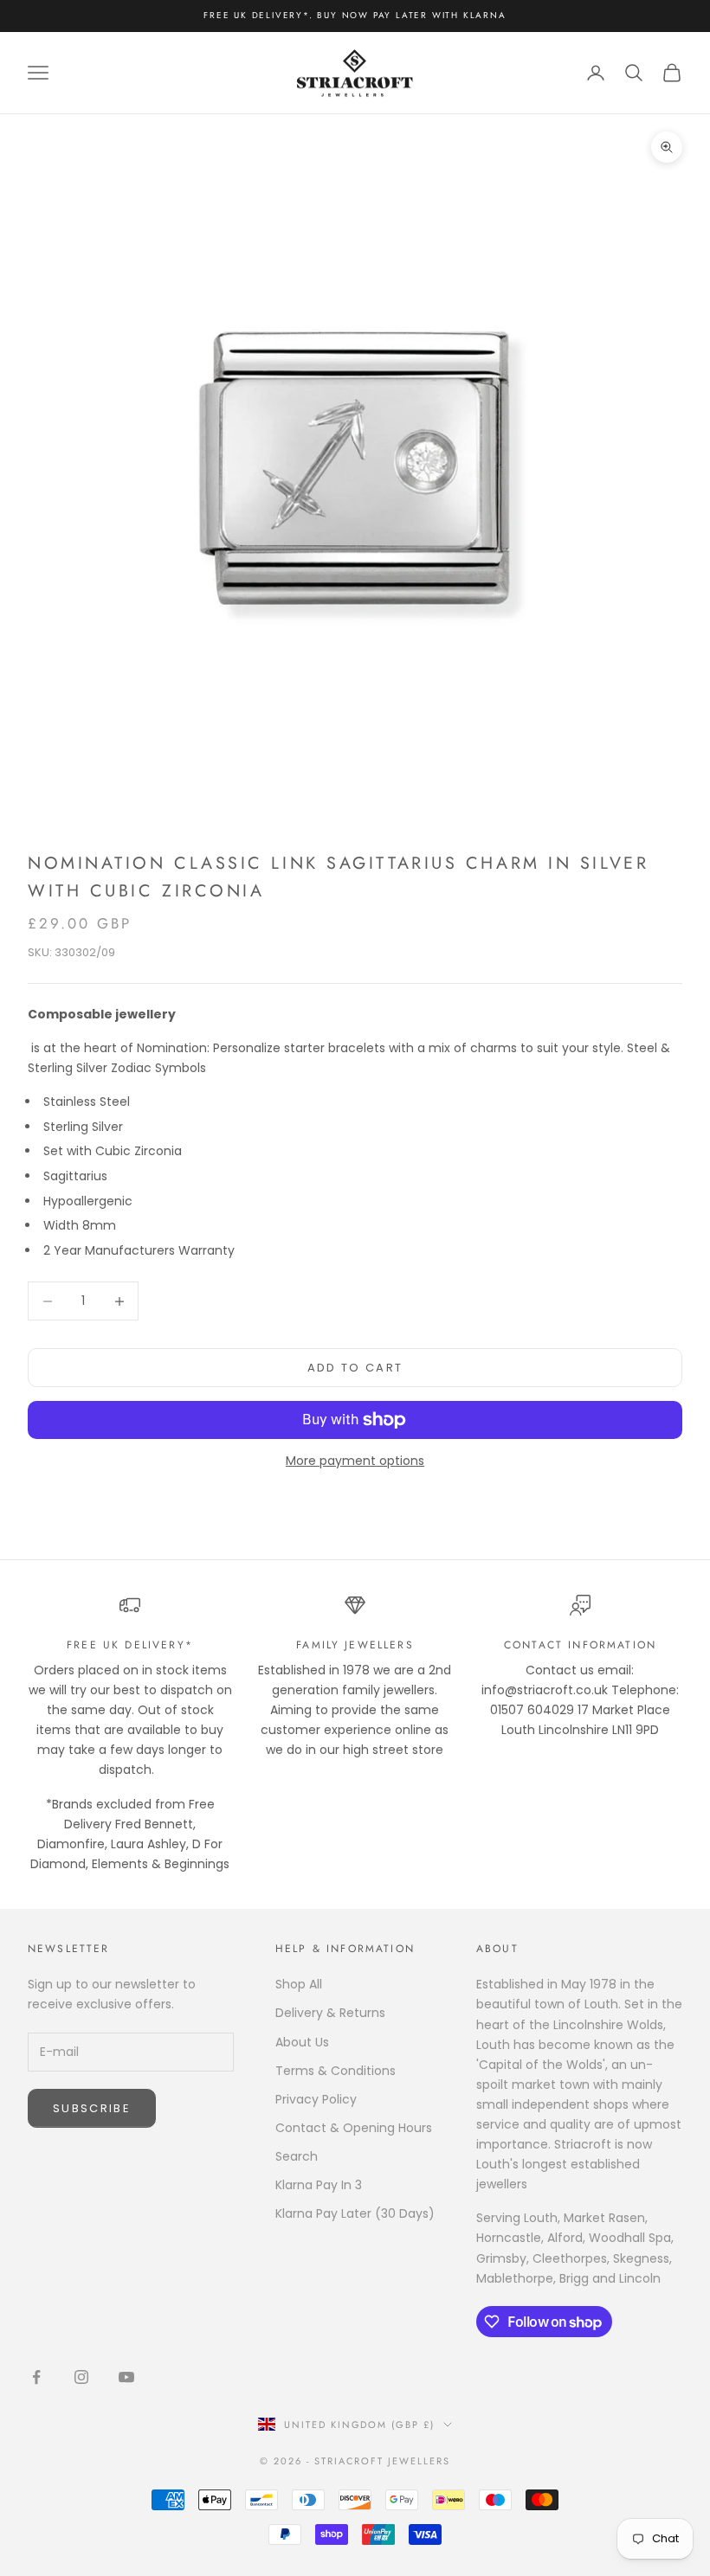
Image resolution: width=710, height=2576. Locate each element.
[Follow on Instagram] (81, 2377)
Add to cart (355, 1368)
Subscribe (92, 2108)
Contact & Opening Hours (354, 2128)
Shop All (299, 1984)
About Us (302, 2042)
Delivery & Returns (330, 2013)
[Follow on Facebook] (36, 2377)
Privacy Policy (316, 2099)
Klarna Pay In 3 (319, 2185)
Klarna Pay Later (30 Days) (355, 2213)
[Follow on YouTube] (126, 2377)
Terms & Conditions (336, 2071)
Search (297, 2156)
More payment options (355, 1461)
